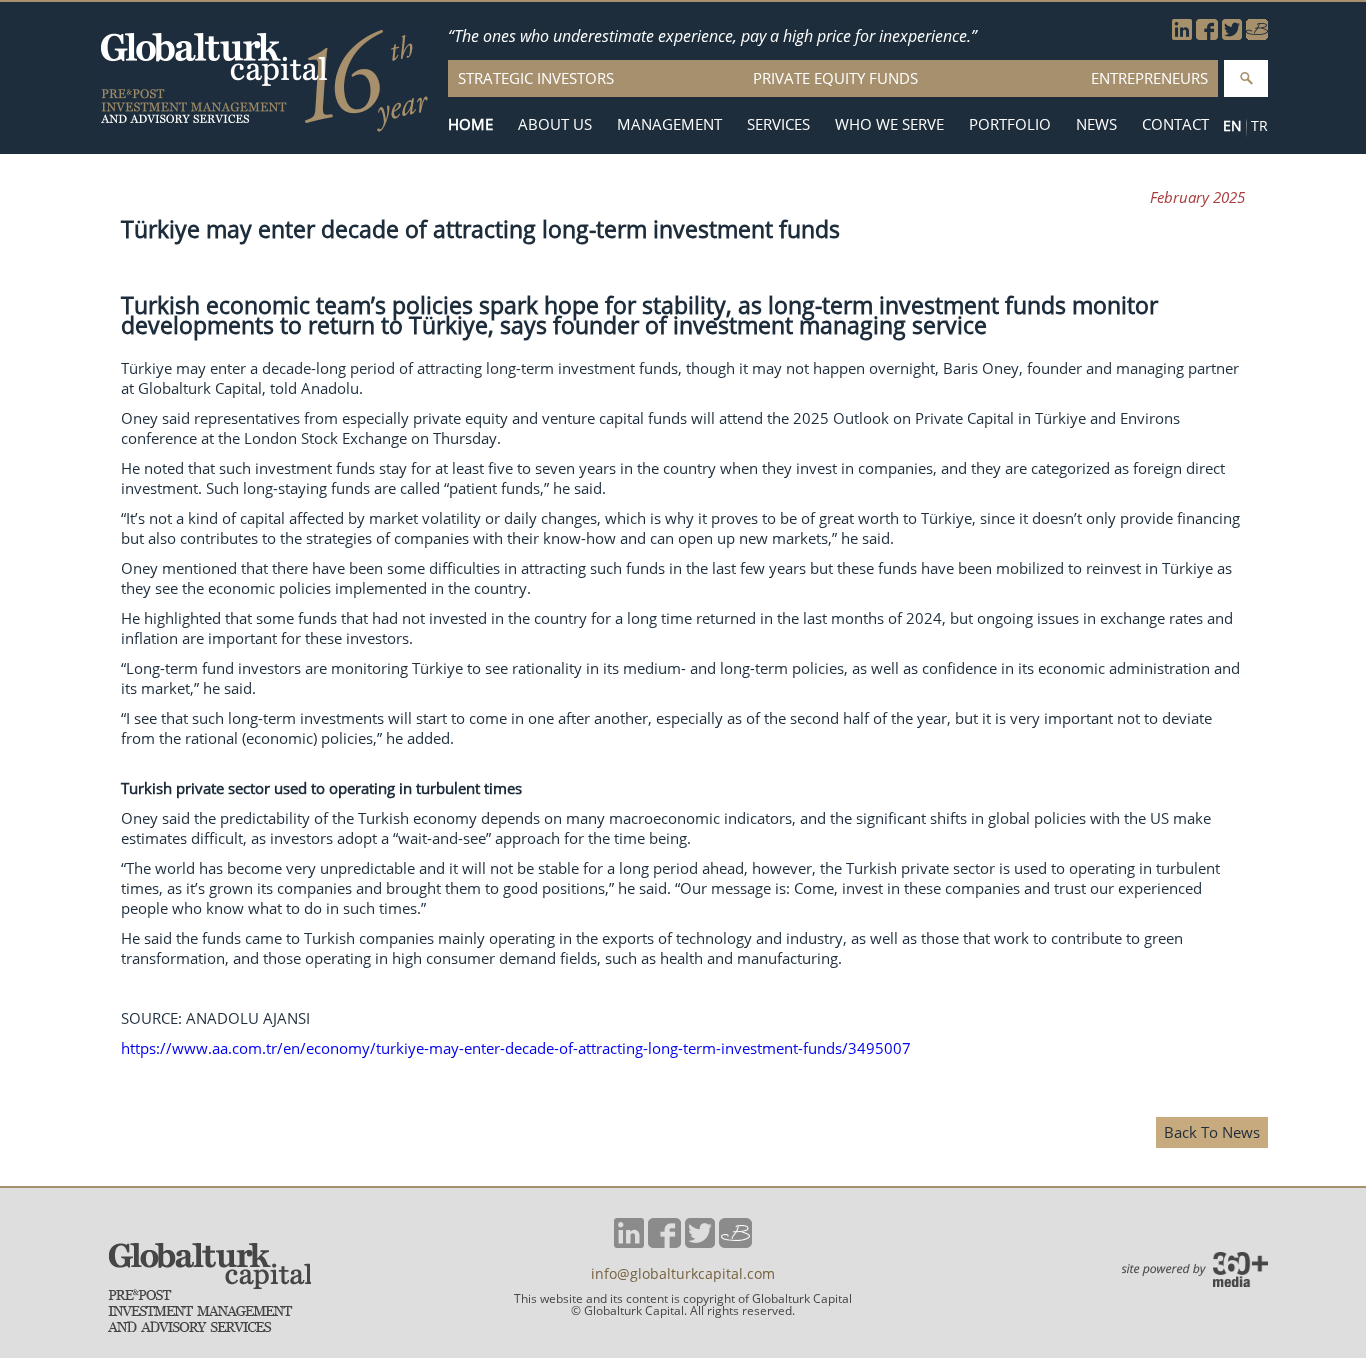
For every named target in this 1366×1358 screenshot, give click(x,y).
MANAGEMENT (669, 124)
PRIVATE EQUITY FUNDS (835, 78)
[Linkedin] (1182, 34)
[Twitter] (1232, 34)
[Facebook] (1207, 34)
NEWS (1096, 124)
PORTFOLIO (1010, 124)
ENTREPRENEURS (1149, 78)
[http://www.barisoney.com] (1257, 34)
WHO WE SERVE (889, 124)
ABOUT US (555, 124)
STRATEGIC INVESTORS (536, 78)
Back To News (1212, 1132)
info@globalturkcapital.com (683, 1274)
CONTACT (1175, 124)
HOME (470, 124)
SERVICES (778, 124)
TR (1259, 125)
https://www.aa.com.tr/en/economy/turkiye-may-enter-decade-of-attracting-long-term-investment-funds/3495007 (516, 1048)
